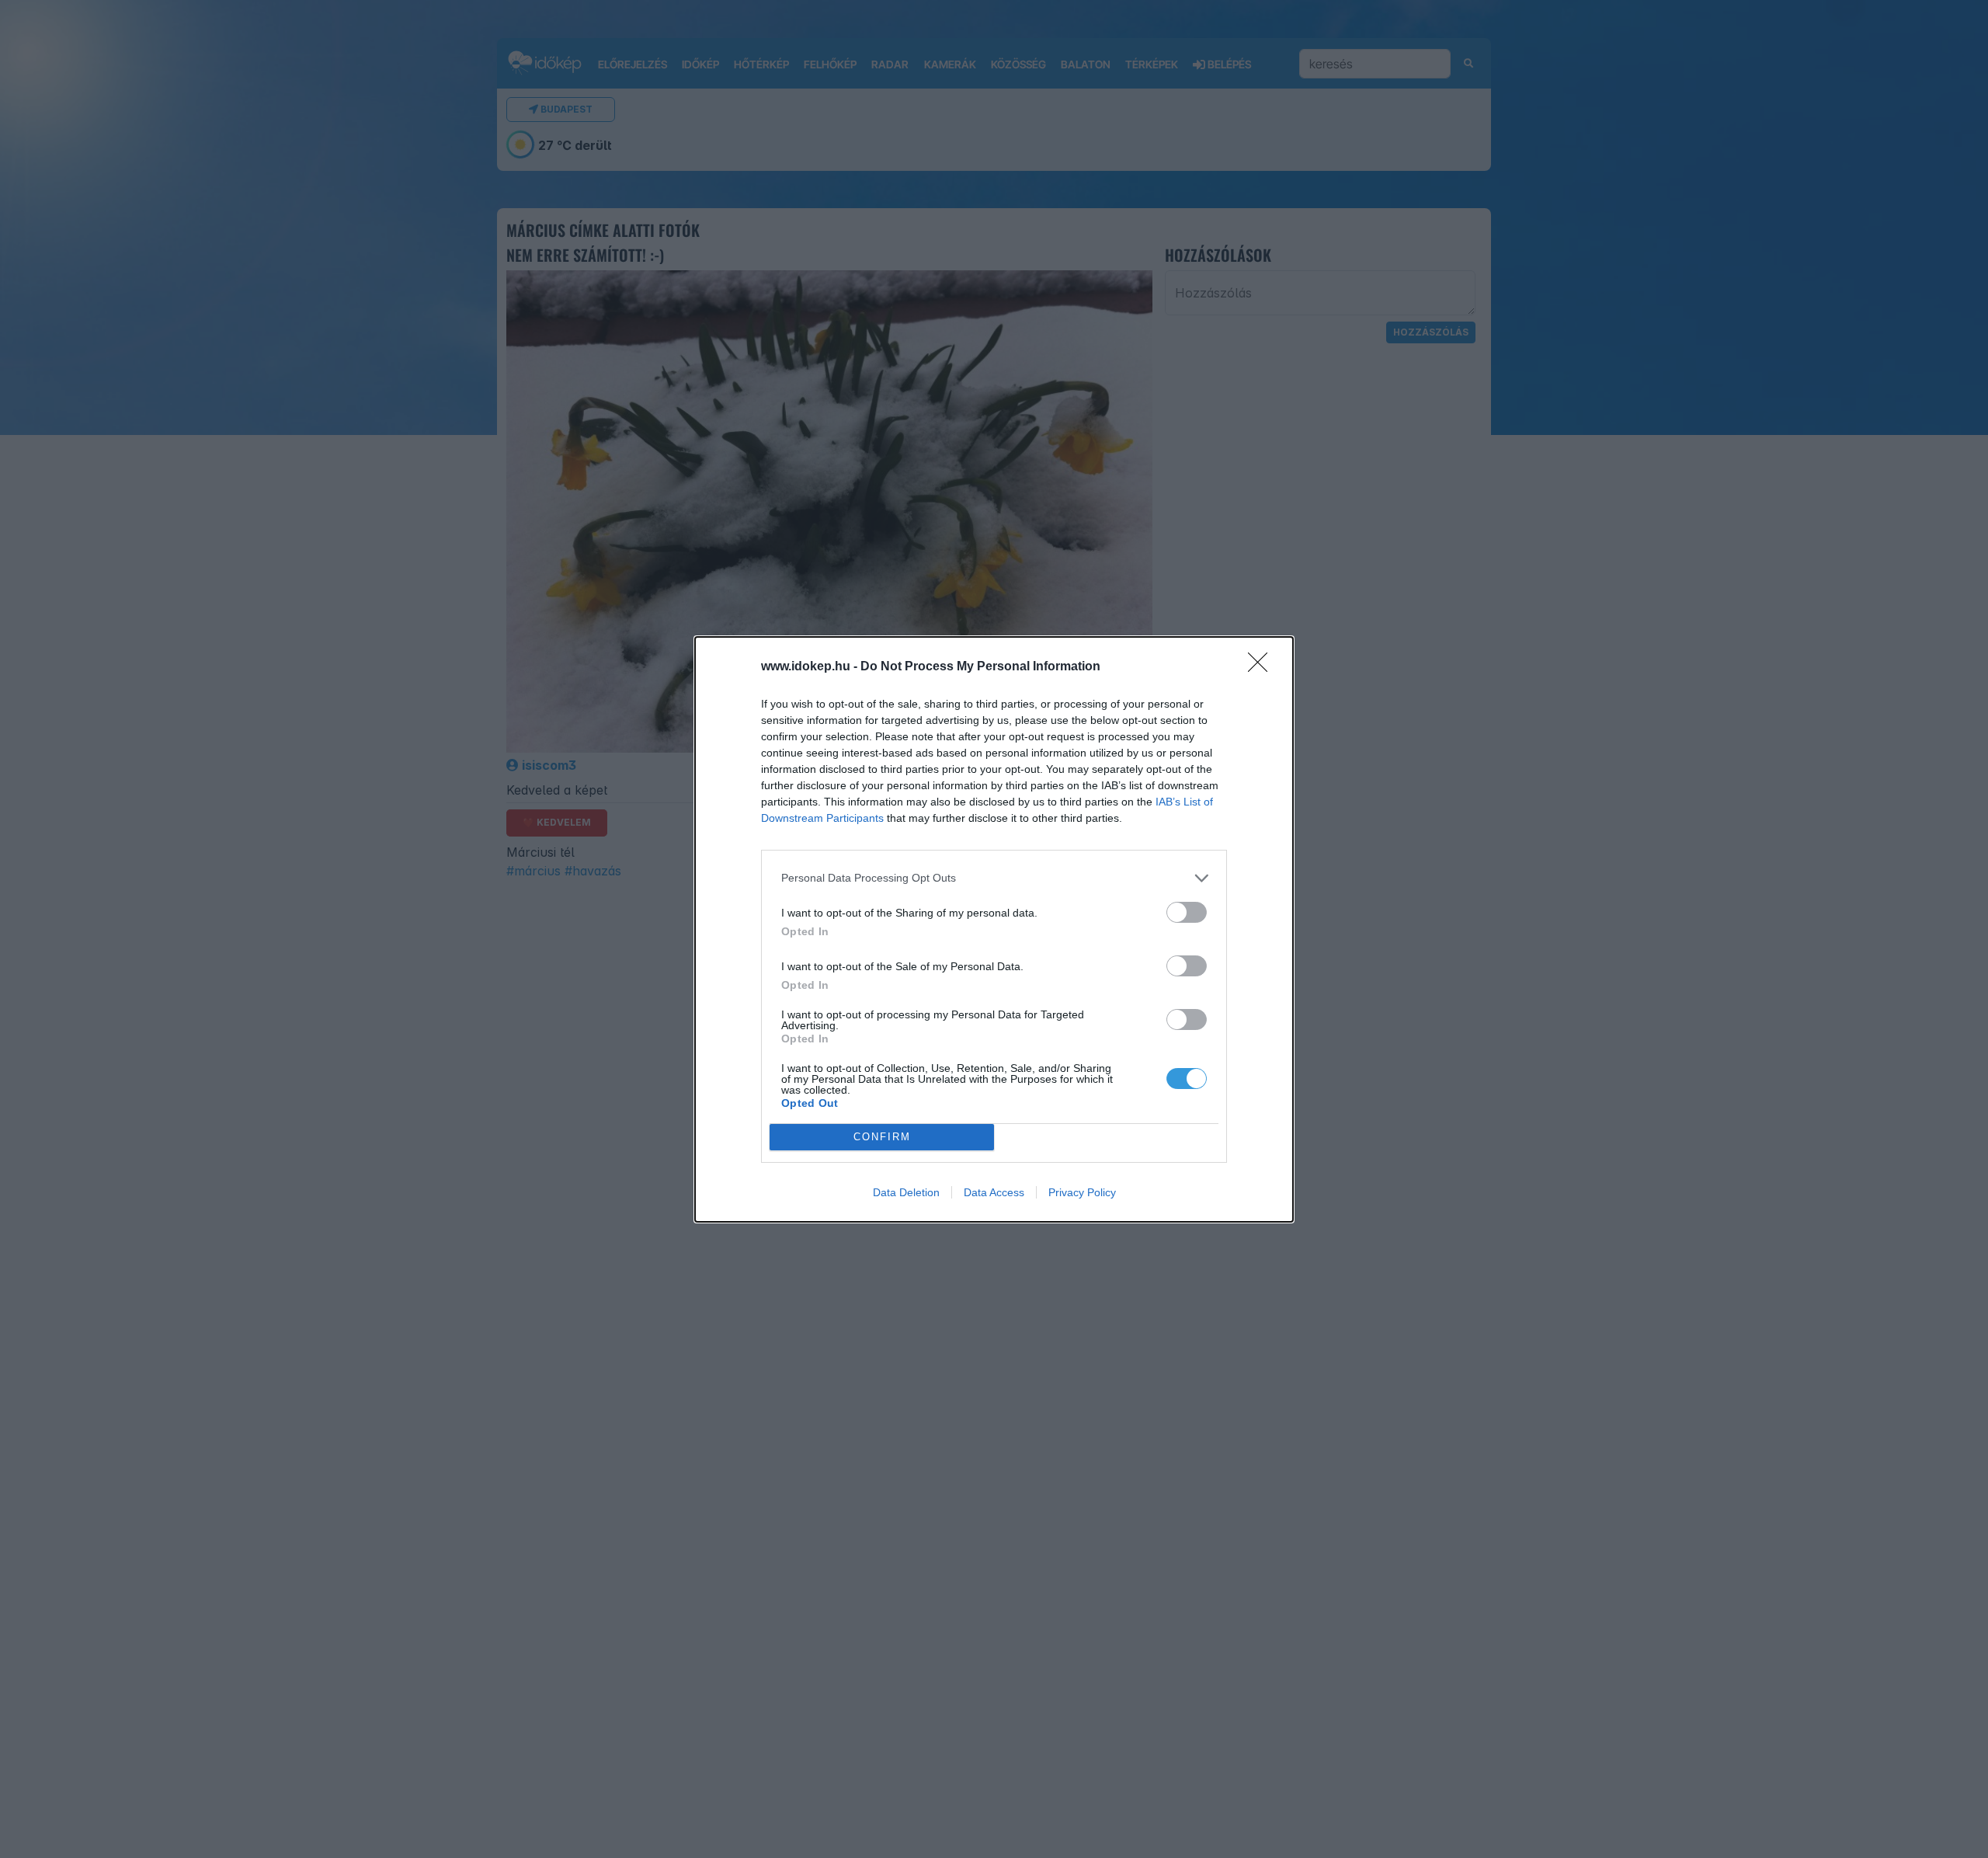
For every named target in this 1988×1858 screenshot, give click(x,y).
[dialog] (994, 929)
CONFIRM (882, 1137)
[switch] (1187, 912)
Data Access (994, 1192)
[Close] (1263, 667)
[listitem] (994, 878)
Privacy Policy (1082, 1192)
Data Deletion (906, 1192)
